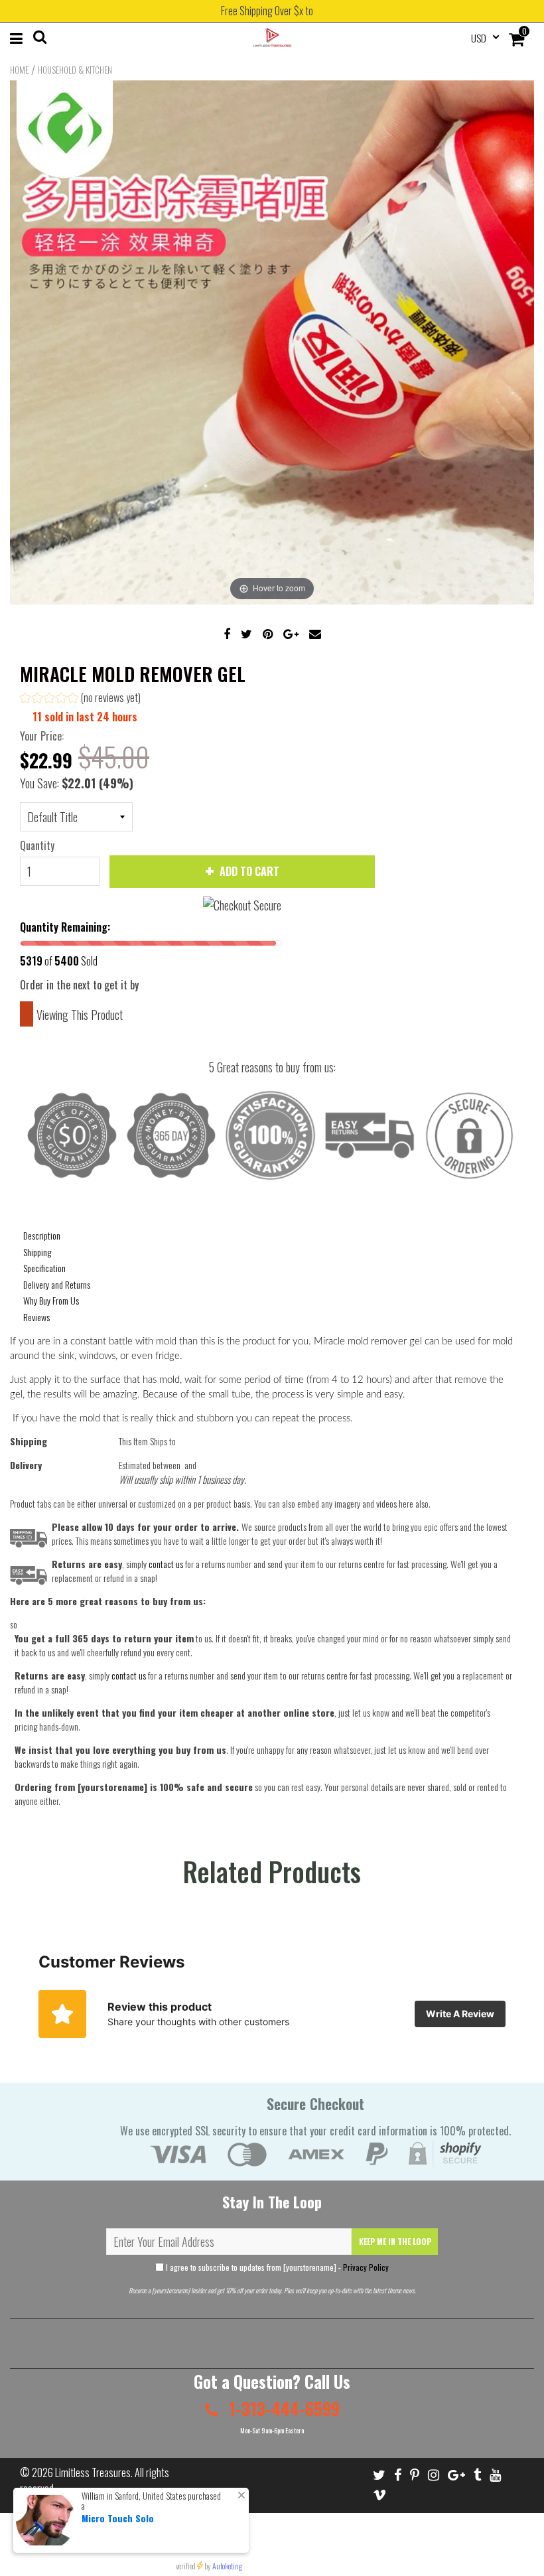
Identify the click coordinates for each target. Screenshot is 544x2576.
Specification (44, 1268)
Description (42, 1235)
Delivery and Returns (57, 1284)
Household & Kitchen (75, 70)
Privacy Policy (366, 2267)
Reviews (36, 1317)
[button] (80, 699)
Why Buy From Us (51, 1300)
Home (19, 70)
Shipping (37, 1252)
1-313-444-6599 (282, 2408)
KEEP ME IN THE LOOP (395, 2241)
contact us (129, 1675)
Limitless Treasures (93, 2472)
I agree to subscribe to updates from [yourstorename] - (276, 2267)
